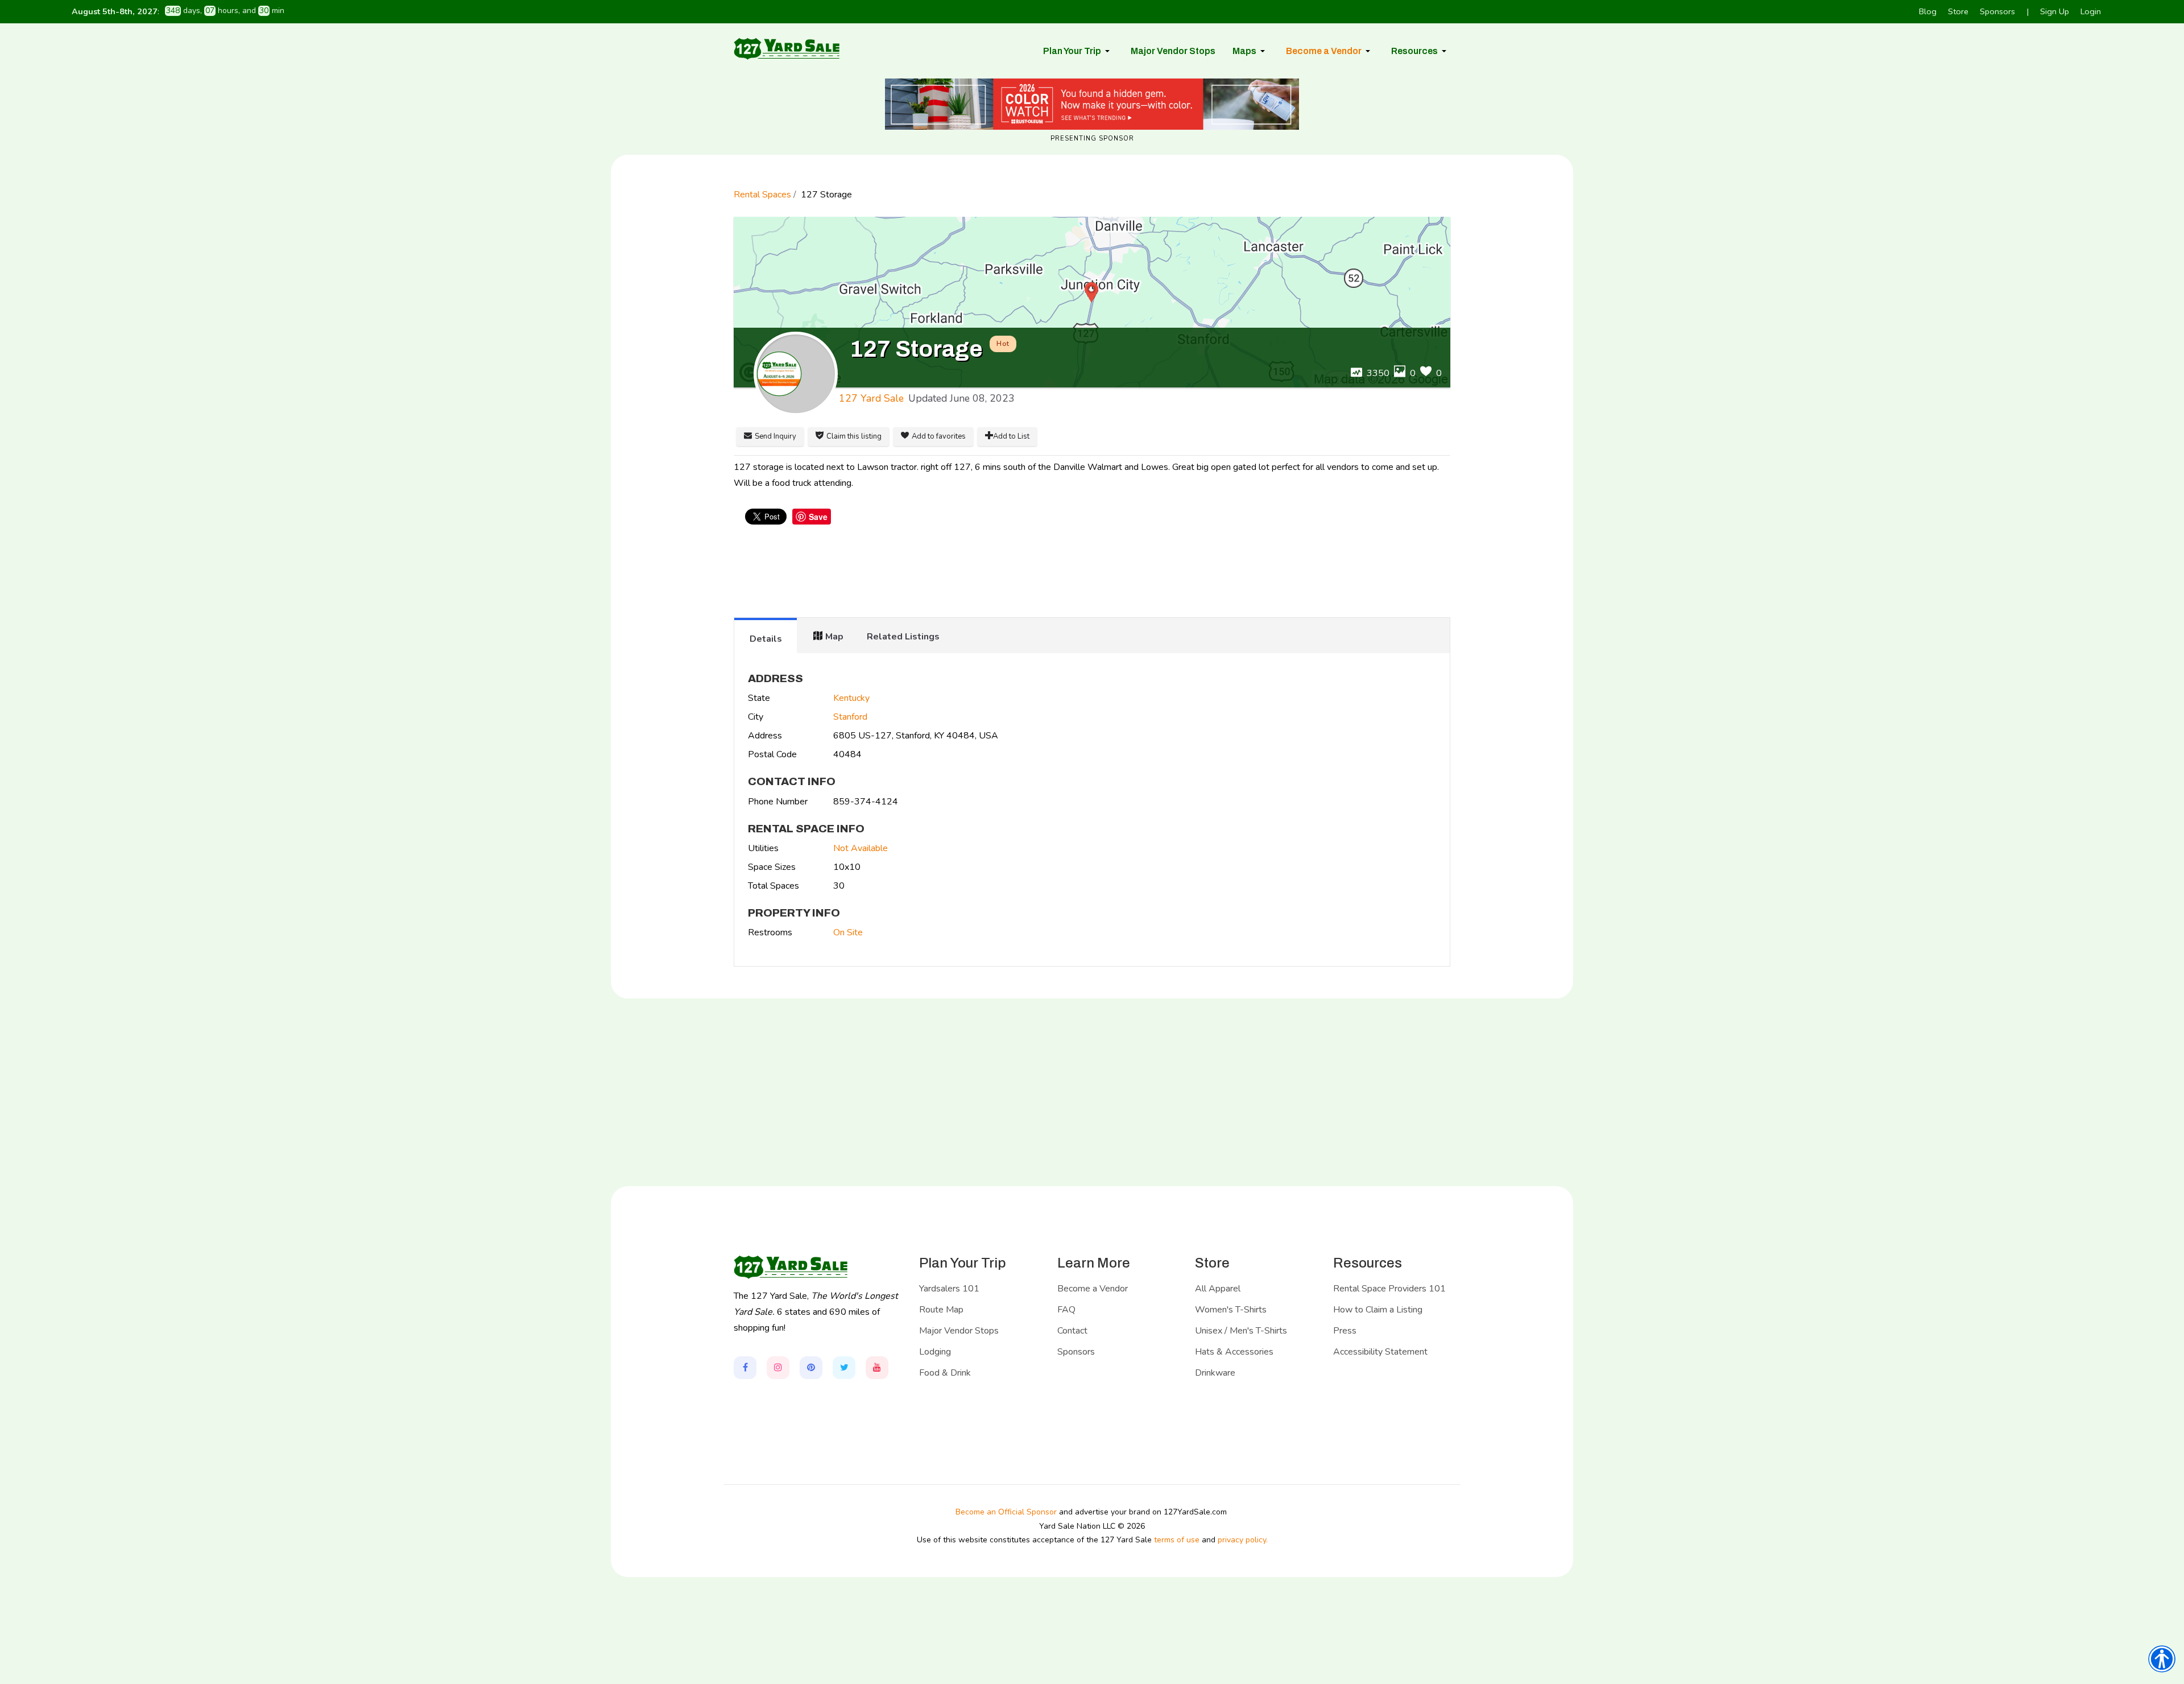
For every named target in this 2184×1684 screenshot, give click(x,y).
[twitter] (844, 1368)
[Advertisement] (1092, 572)
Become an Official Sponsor (1006, 1512)
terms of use (1177, 1540)
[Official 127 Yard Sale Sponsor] (1092, 104)
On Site (848, 932)
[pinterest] (811, 1368)
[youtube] (877, 1368)
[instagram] (778, 1368)
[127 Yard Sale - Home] (787, 48)
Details (766, 639)
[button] (1078, 51)
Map (834, 637)
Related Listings (903, 637)
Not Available (861, 848)
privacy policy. (1243, 1540)
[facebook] (745, 1368)
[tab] (766, 635)
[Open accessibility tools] (2162, 1659)
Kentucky (851, 698)
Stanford (850, 717)
